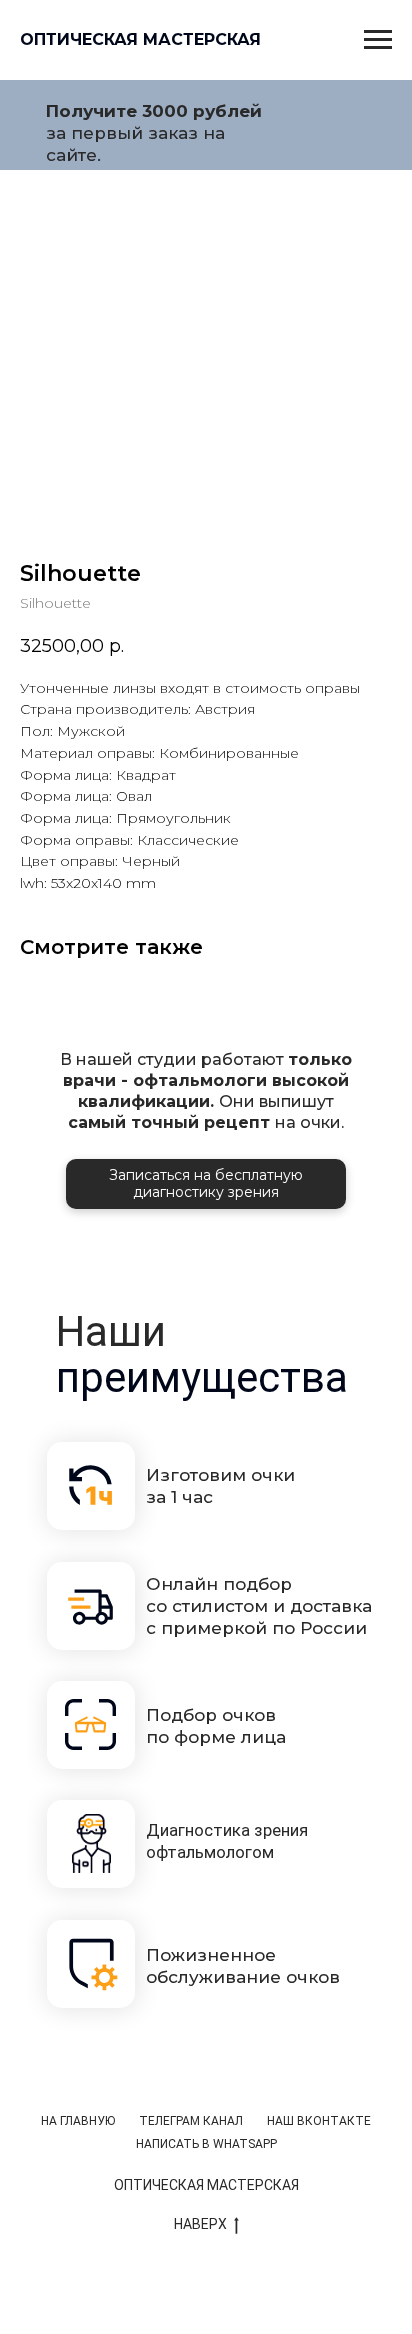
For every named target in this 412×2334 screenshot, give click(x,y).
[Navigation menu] (378, 40)
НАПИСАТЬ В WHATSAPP (206, 2144)
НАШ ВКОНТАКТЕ (319, 2121)
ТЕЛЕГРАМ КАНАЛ (191, 2121)
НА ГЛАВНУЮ (78, 2121)
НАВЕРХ (200, 2224)
